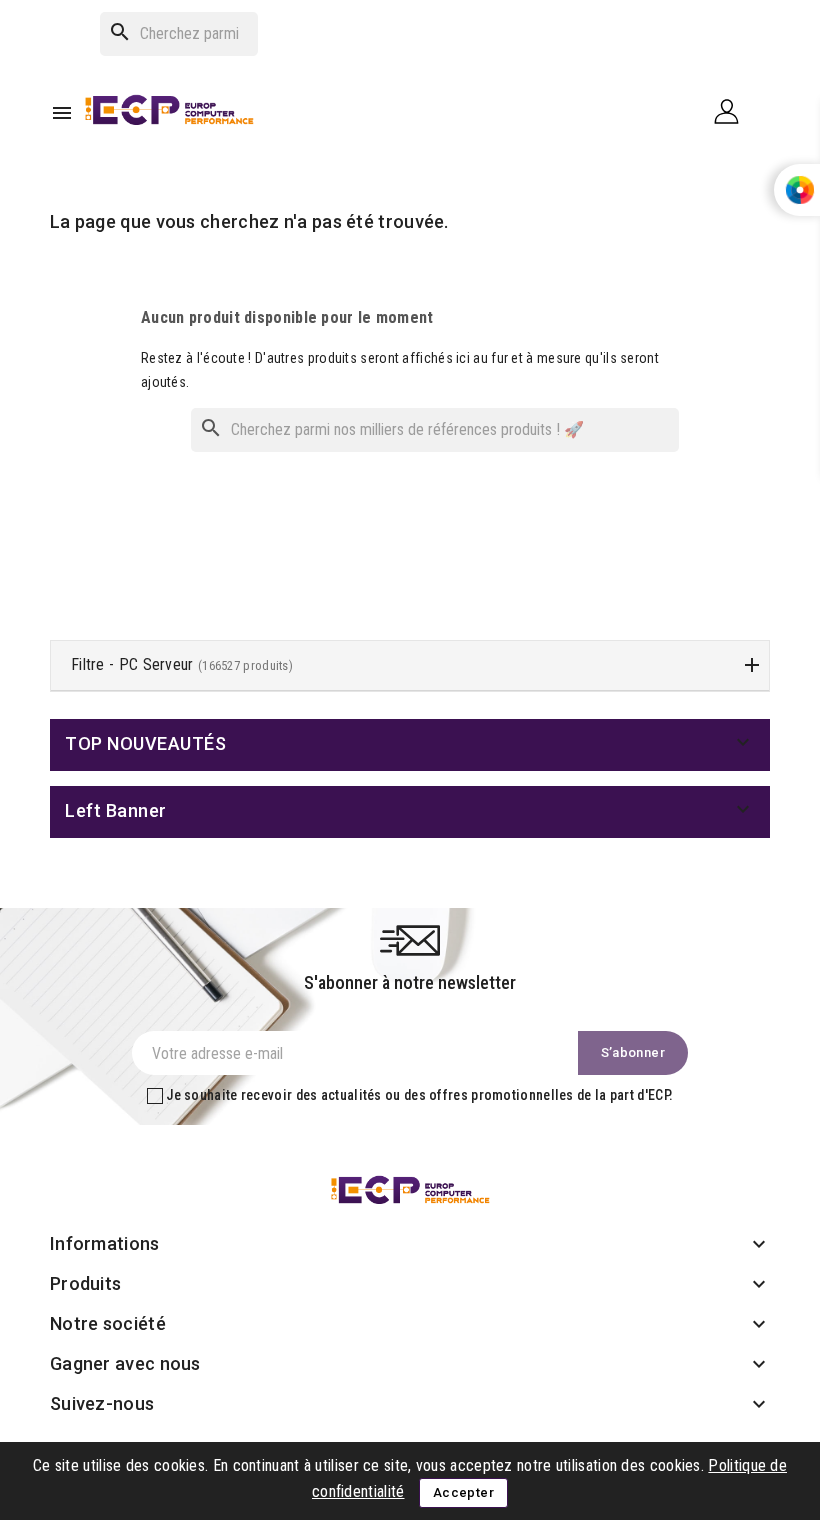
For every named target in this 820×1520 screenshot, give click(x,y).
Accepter (463, 1492)
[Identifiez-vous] (734, 110)
